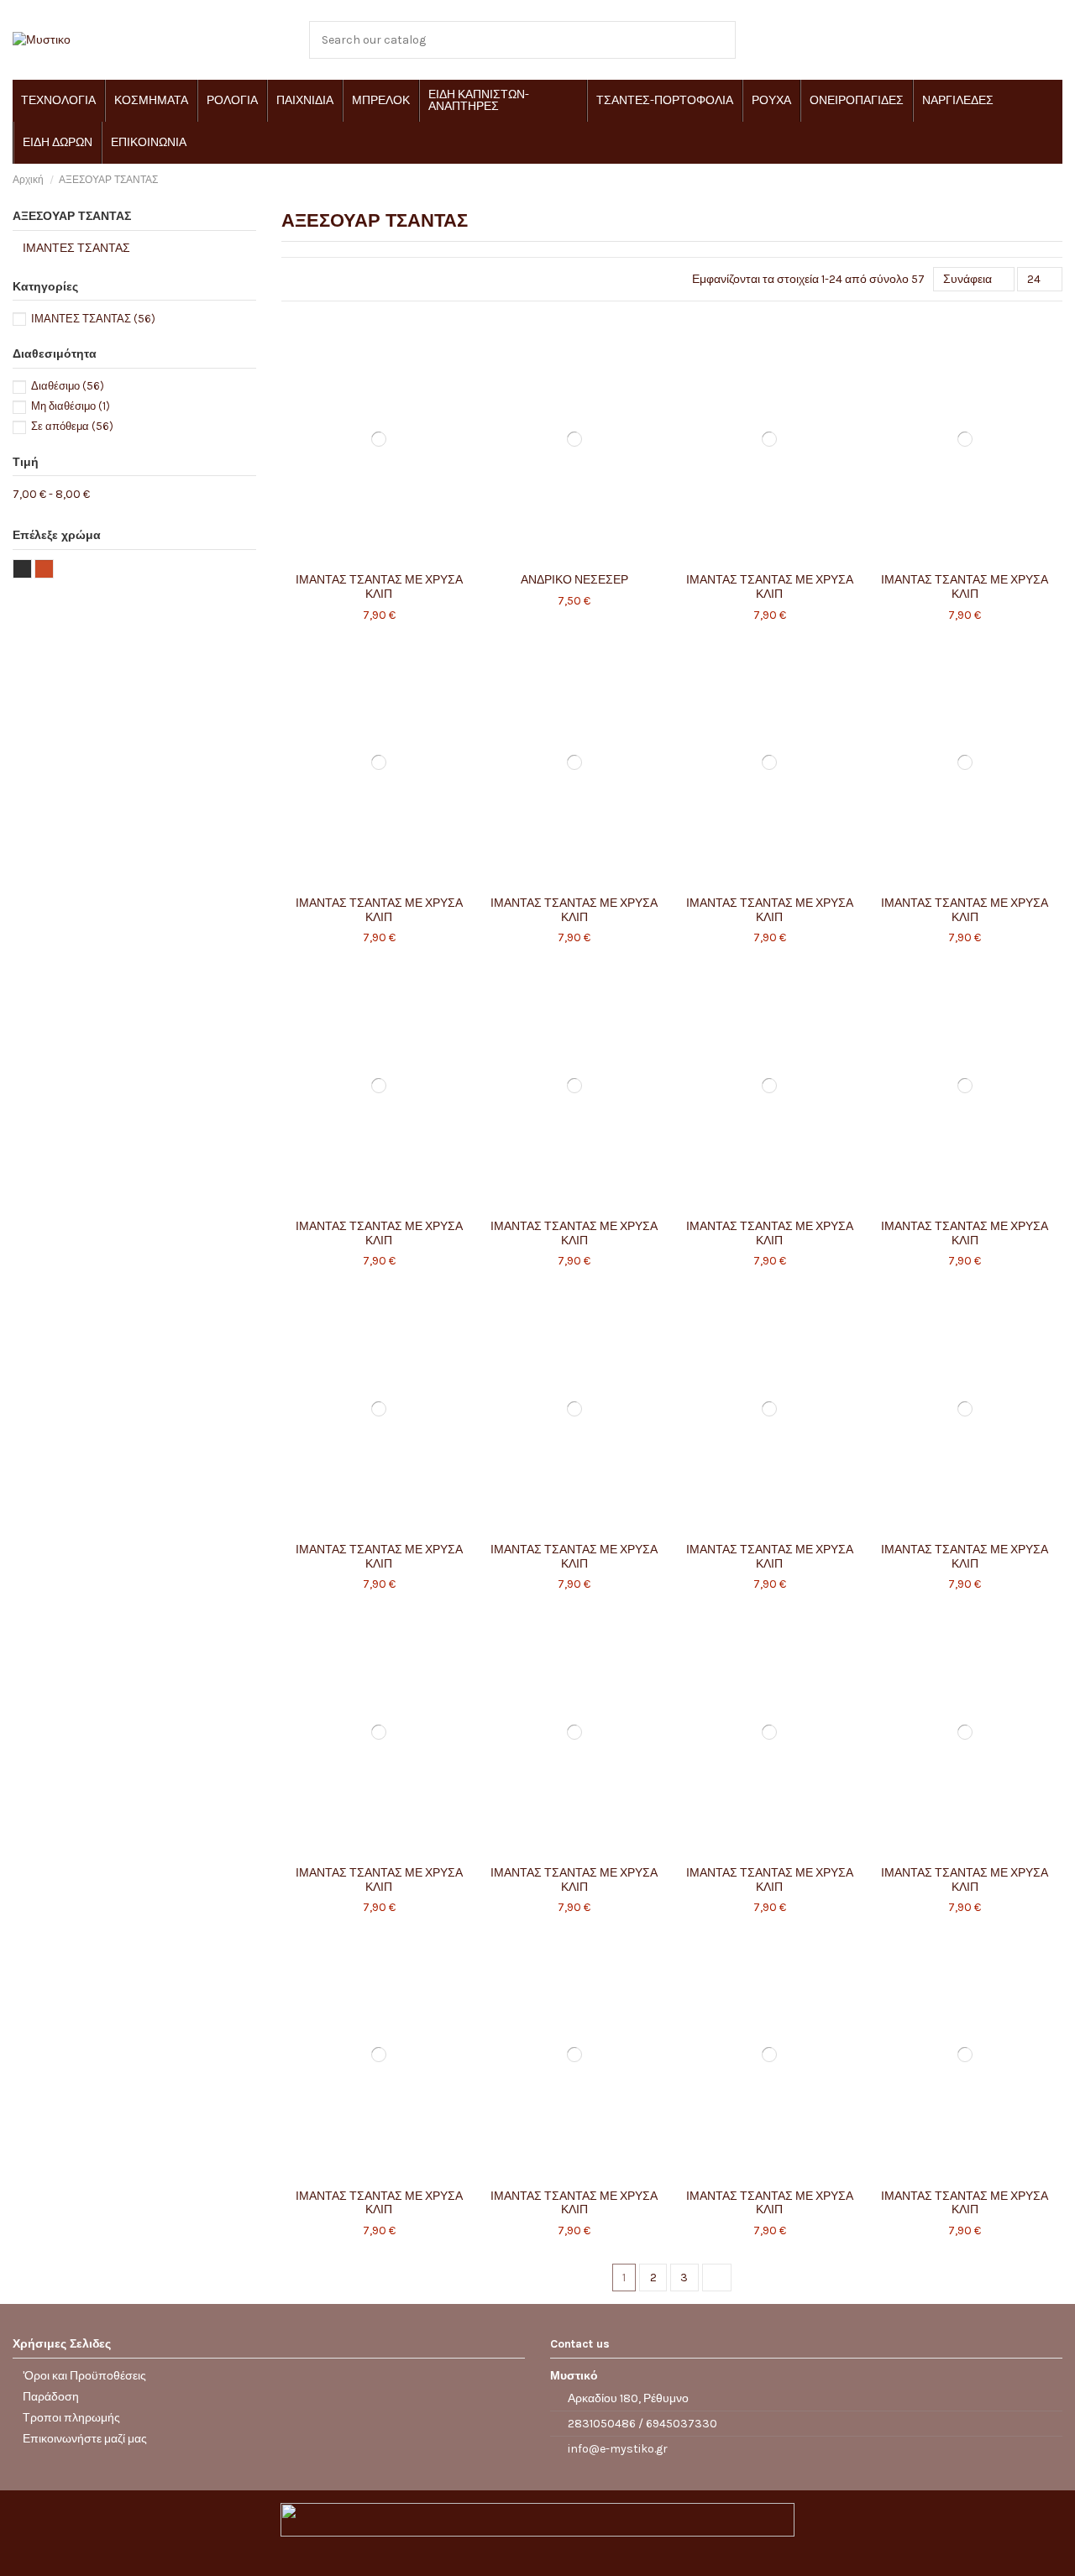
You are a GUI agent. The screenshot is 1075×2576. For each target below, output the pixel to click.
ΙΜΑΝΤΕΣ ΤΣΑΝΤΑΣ (76, 248)
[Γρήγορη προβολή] (399, 559)
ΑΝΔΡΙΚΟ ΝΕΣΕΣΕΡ (574, 580)
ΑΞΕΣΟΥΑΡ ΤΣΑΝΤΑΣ (72, 216)
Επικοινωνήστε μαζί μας (85, 2439)
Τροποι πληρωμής (71, 2418)
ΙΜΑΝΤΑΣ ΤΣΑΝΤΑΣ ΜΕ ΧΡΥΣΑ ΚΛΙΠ (379, 587)
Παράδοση (51, 2397)
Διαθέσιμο (68, 386)
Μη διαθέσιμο (71, 406)
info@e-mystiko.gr (618, 2449)
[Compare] (379, 559)
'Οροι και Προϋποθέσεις (84, 2376)
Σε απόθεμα (72, 426)
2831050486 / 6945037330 (642, 2424)
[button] (58, 101)
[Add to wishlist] (359, 559)
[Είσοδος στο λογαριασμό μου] (996, 40)
